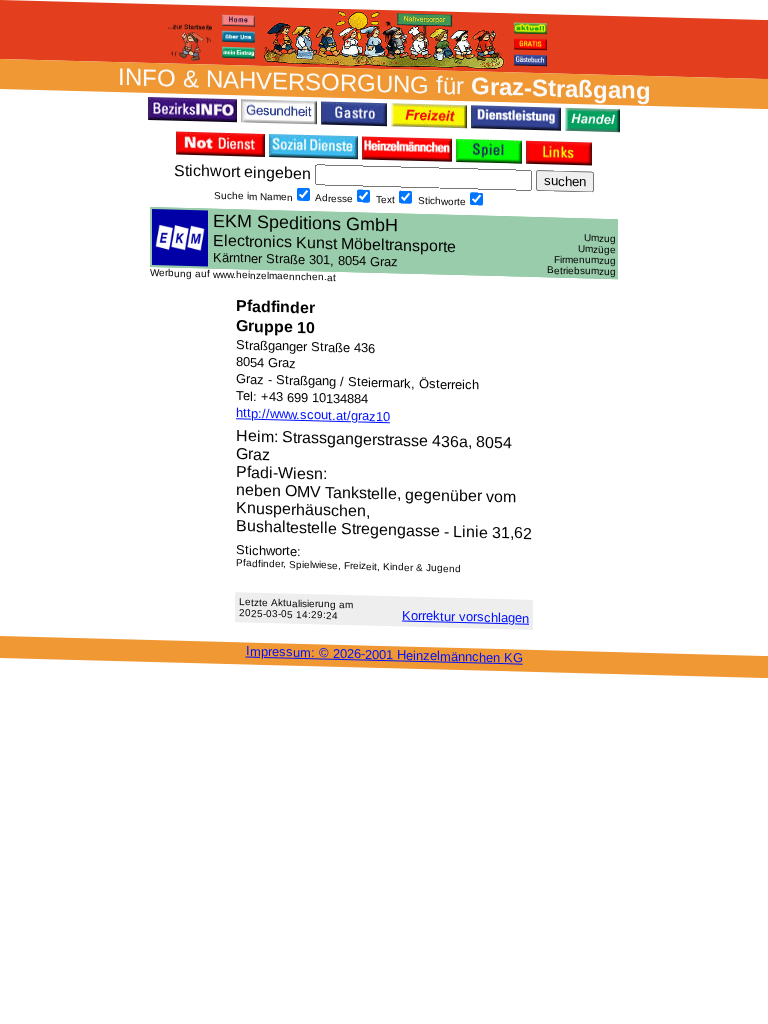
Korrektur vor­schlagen (465, 617)
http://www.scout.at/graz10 (313, 414)
